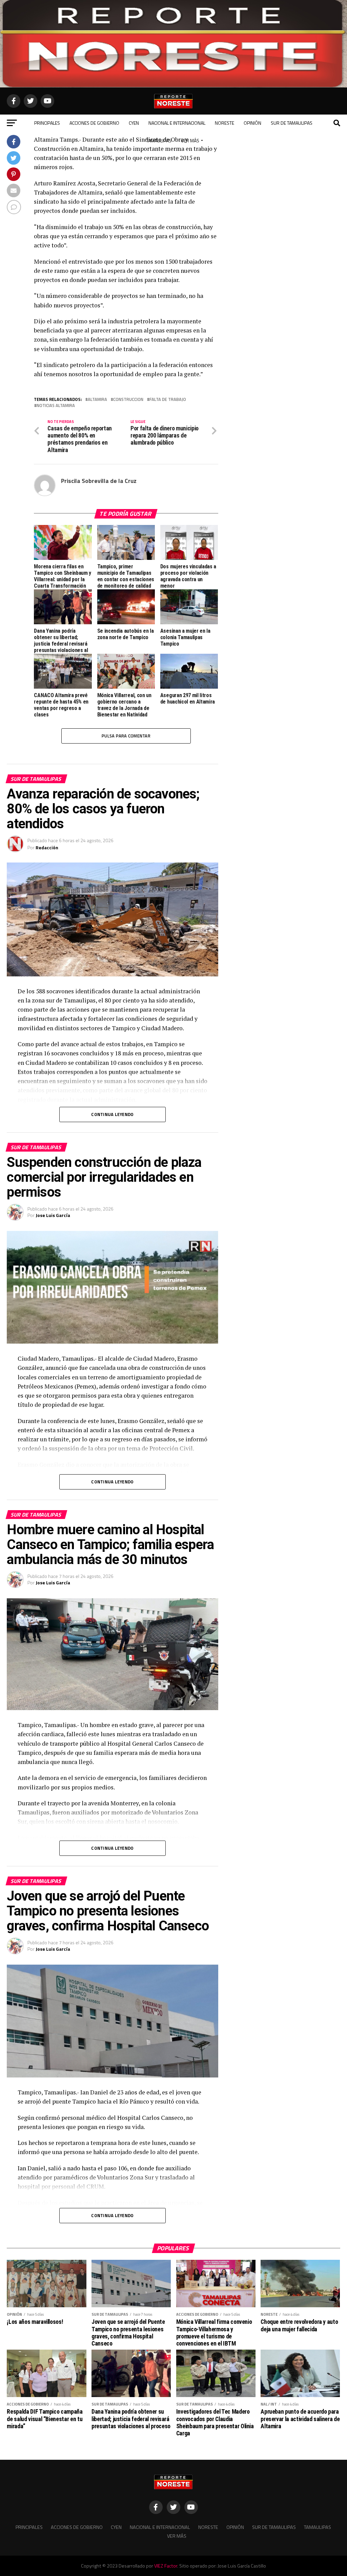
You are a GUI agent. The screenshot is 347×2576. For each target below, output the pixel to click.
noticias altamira (56, 405)
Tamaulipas (159, 140)
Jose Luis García (53, 1215)
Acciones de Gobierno (94, 123)
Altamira (97, 399)
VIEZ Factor (166, 2566)
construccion (128, 399)
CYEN (134, 123)
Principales (47, 123)
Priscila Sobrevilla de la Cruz (99, 481)
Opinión (252, 123)
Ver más (190, 140)
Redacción (47, 847)
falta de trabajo (168, 399)
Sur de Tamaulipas (292, 123)
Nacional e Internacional (177, 123)
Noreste (224, 123)
